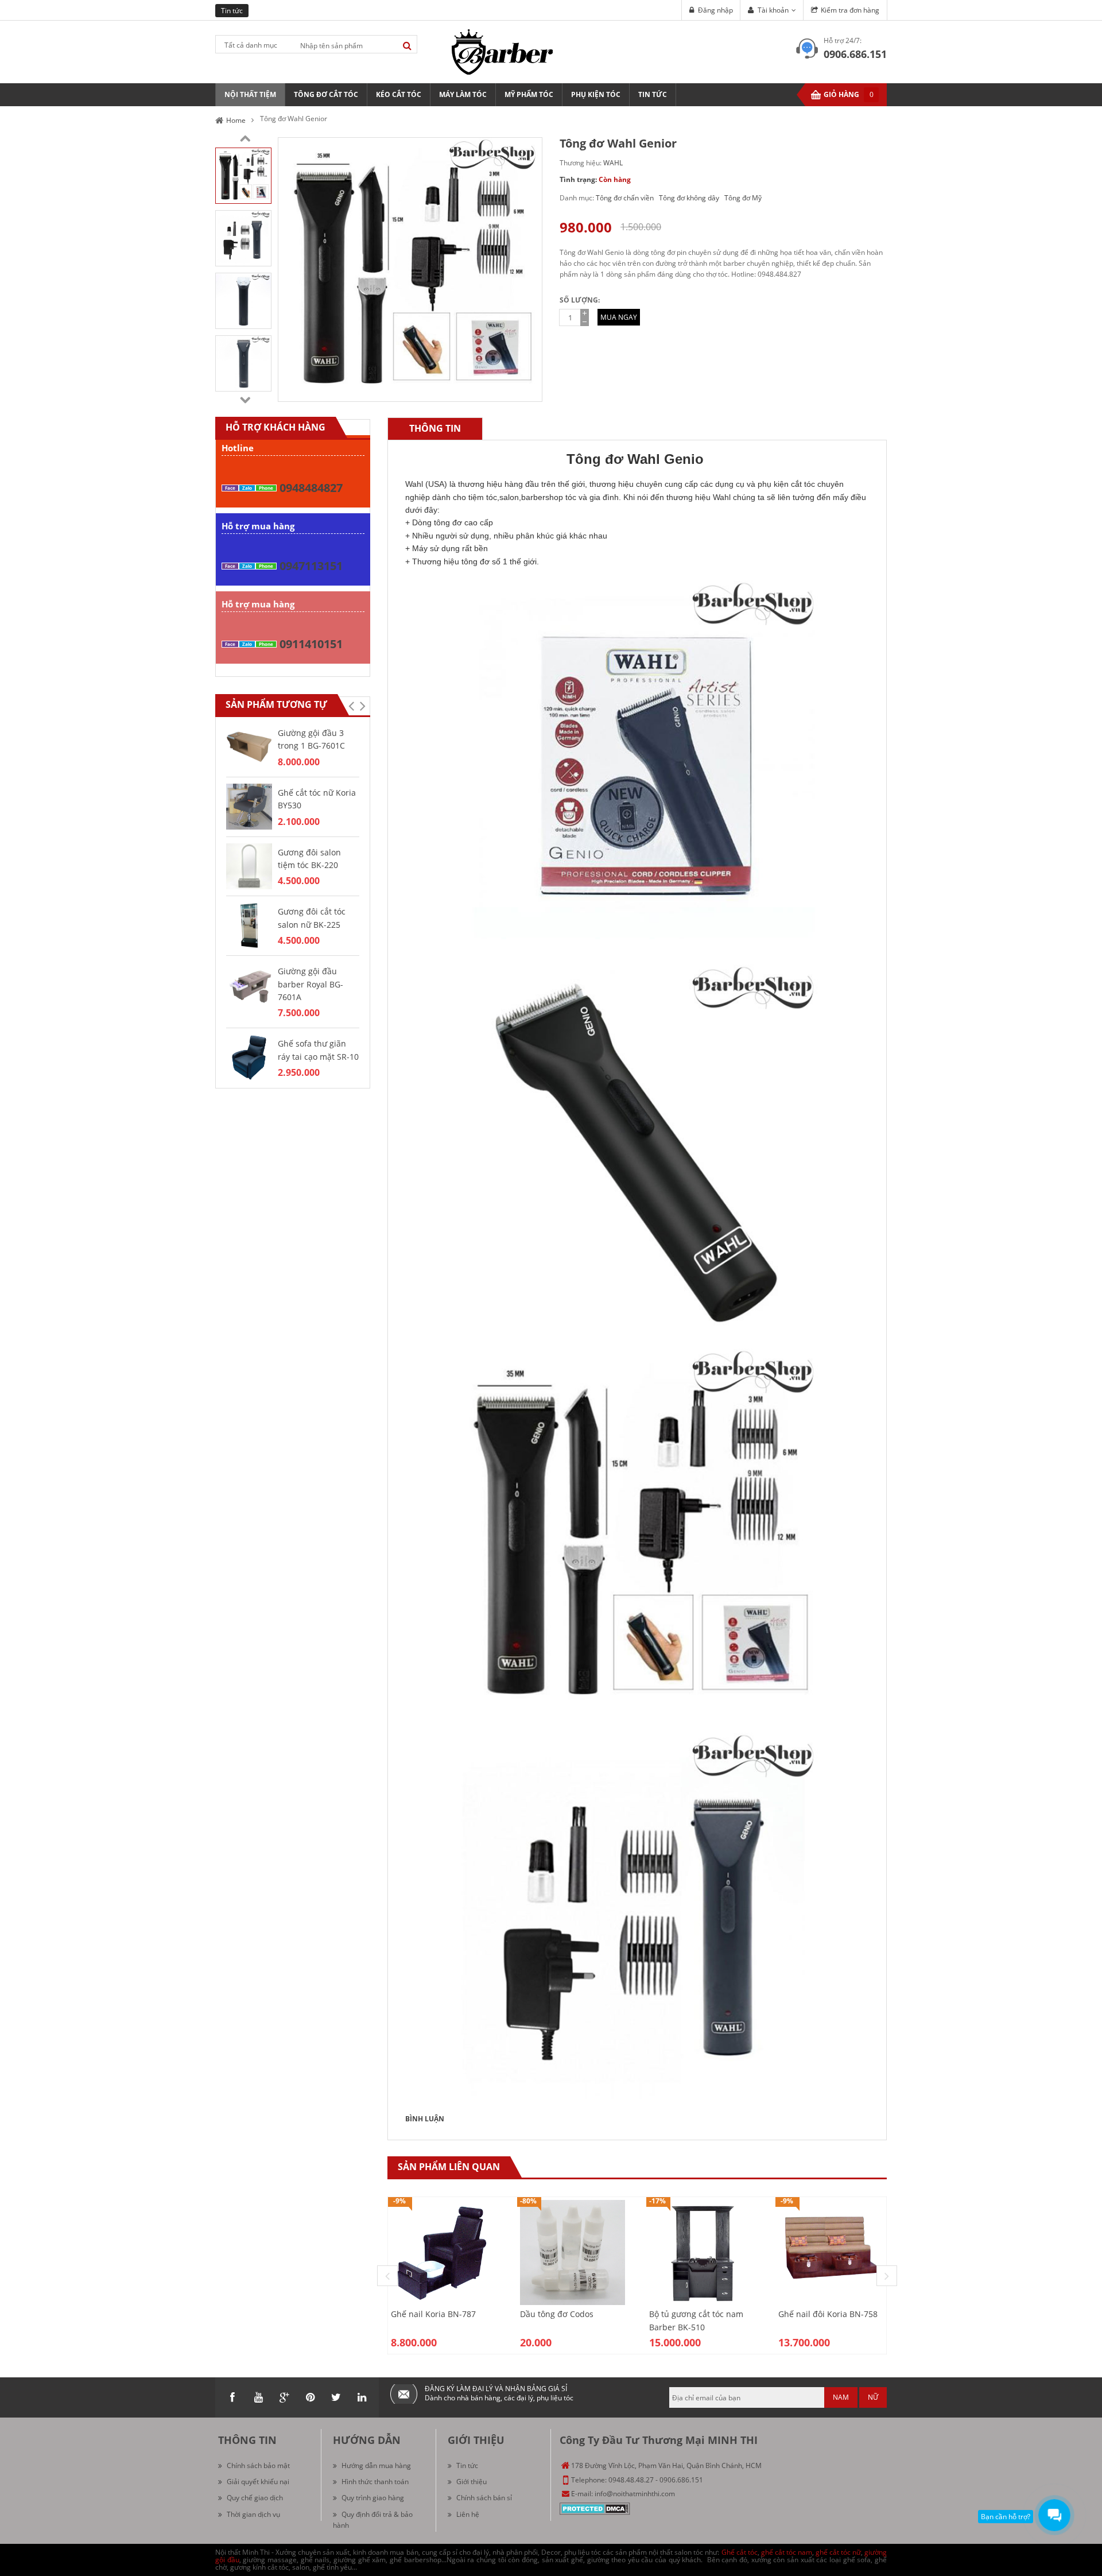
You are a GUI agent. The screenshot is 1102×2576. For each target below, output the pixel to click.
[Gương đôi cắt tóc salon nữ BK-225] (249, 925)
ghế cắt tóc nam (787, 2552)
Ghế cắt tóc (740, 2552)
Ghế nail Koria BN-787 (433, 2314)
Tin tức (467, 2465)
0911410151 (311, 644)
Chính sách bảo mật (258, 2465)
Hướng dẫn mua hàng (376, 2465)
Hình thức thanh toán (375, 2482)
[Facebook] (232, 2397)
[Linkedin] (362, 2397)
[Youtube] (258, 2397)
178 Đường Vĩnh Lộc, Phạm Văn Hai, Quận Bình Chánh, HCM (666, 2465)
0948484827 (311, 488)
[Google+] (284, 2397)
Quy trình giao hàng (373, 2498)
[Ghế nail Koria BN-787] (443, 2252)
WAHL (613, 163)
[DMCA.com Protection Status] (595, 2508)
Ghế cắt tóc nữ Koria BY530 (317, 799)
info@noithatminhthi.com (635, 2494)
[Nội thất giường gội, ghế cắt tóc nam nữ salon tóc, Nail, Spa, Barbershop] (502, 51)
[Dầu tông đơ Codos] (573, 2252)
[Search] (407, 46)
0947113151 (311, 566)
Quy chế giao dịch (255, 2498)
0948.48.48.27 (631, 2480)
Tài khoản (773, 10)
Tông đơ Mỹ (743, 198)
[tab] (435, 429)
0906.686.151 (855, 54)
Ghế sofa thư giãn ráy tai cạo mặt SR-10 (318, 1050)
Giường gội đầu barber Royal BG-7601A (311, 984)
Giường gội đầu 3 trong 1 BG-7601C (311, 739)
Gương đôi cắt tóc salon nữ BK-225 (312, 918)
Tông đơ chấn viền (625, 198)
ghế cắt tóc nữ (838, 2552)
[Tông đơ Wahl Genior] (243, 175)
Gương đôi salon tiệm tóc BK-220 (309, 859)
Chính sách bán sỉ (484, 2498)
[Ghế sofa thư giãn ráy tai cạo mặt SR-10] (249, 1057)
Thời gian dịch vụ (253, 2514)
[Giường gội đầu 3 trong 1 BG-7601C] (249, 746)
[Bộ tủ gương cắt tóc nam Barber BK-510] (702, 2252)
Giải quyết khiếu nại (258, 2482)
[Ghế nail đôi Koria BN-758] (831, 2252)
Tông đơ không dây (689, 198)
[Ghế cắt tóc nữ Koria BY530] (249, 806)
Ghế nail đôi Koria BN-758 (828, 2314)
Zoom (529, 389)
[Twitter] (336, 2397)
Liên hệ (468, 2514)
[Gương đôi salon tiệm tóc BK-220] (249, 865)
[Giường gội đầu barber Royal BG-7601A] (249, 984)
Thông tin (435, 428)
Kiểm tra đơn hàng (850, 10)
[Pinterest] (310, 2397)
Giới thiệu (472, 2482)
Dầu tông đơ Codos (557, 2314)
